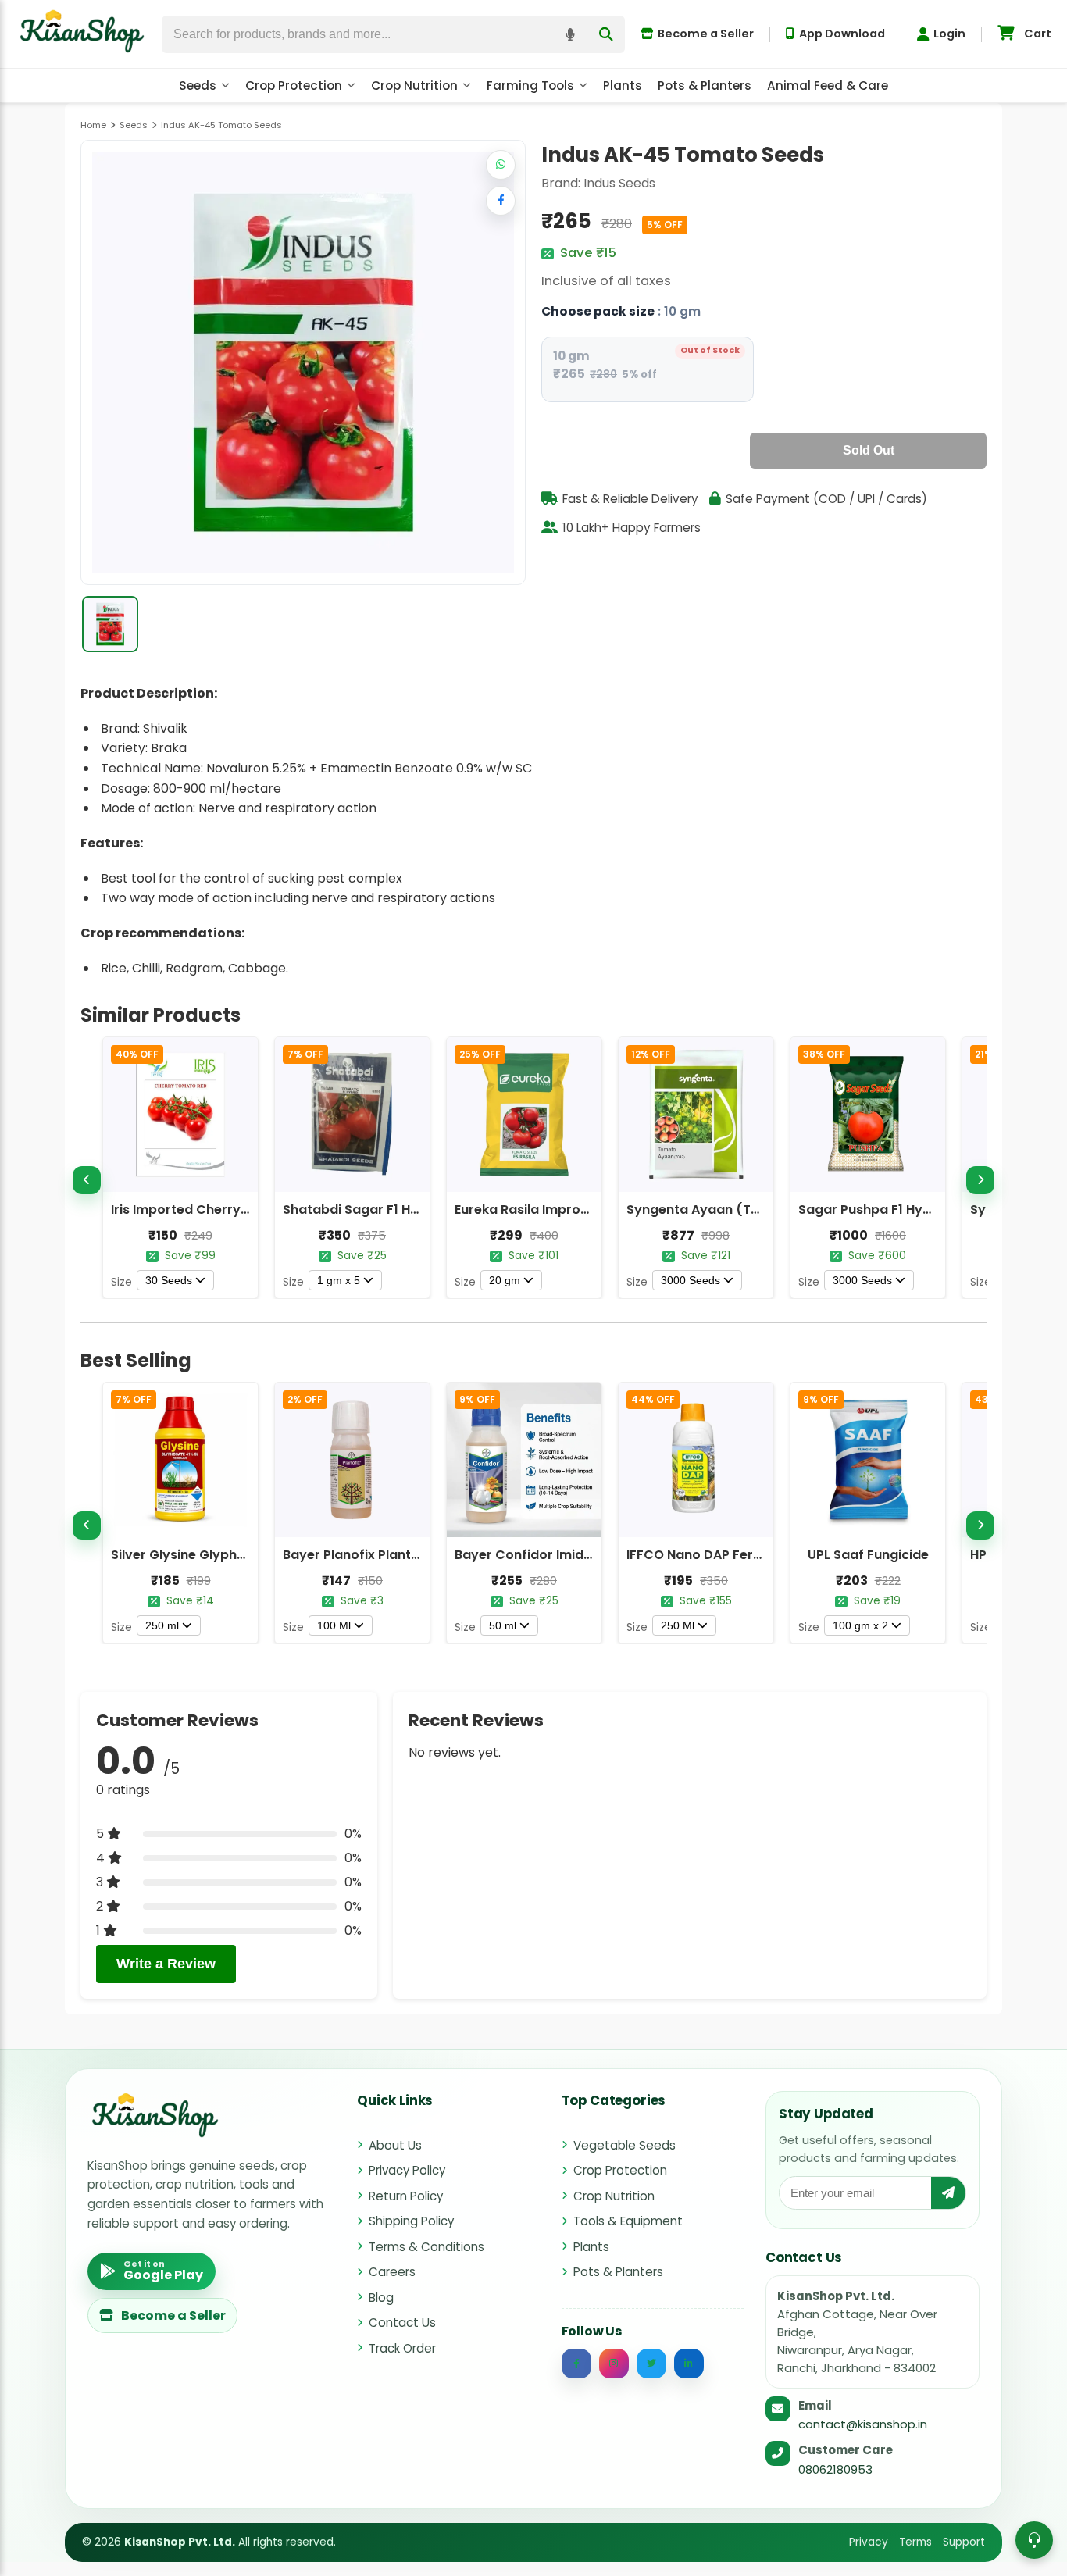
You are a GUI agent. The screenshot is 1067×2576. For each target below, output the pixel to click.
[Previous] (87, 1180)
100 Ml (334, 1625)
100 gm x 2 (860, 1625)
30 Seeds (169, 1280)
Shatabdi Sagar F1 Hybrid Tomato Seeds (412, 1210)
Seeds (198, 86)
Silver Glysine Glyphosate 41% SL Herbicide (247, 1555)
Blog (381, 2298)
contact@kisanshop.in (863, 2424)
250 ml (162, 1625)
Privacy (869, 2542)
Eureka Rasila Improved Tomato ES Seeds (587, 1210)
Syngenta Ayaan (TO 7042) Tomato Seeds (763, 1210)
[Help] (1034, 2540)
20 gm (505, 1280)
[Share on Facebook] (501, 201)
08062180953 (835, 2469)
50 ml (503, 1625)
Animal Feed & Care (828, 86)
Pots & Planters (705, 86)
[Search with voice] (570, 34)
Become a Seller (706, 34)
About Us (395, 2145)
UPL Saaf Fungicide (868, 1555)
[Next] (980, 1180)
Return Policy (406, 2196)
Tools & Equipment (628, 2221)
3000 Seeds (691, 1280)
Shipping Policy (411, 2221)
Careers (392, 2272)
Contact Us (402, 2323)
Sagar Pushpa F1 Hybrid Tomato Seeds (922, 1210)
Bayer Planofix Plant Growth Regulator (406, 1555)
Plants (623, 86)
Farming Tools (530, 86)
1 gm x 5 (339, 1280)
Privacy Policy (407, 2170)
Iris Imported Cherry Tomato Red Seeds (238, 1210)
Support (964, 2542)
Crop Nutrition (414, 86)
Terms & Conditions (426, 2247)
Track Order (402, 2348)
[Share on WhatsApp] (501, 165)
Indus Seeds (619, 183)
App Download (842, 34)
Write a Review (166, 1964)
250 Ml (678, 1625)
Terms (915, 2542)
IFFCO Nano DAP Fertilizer (707, 1555)
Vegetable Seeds (624, 2145)
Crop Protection (294, 86)
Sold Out (869, 450)
